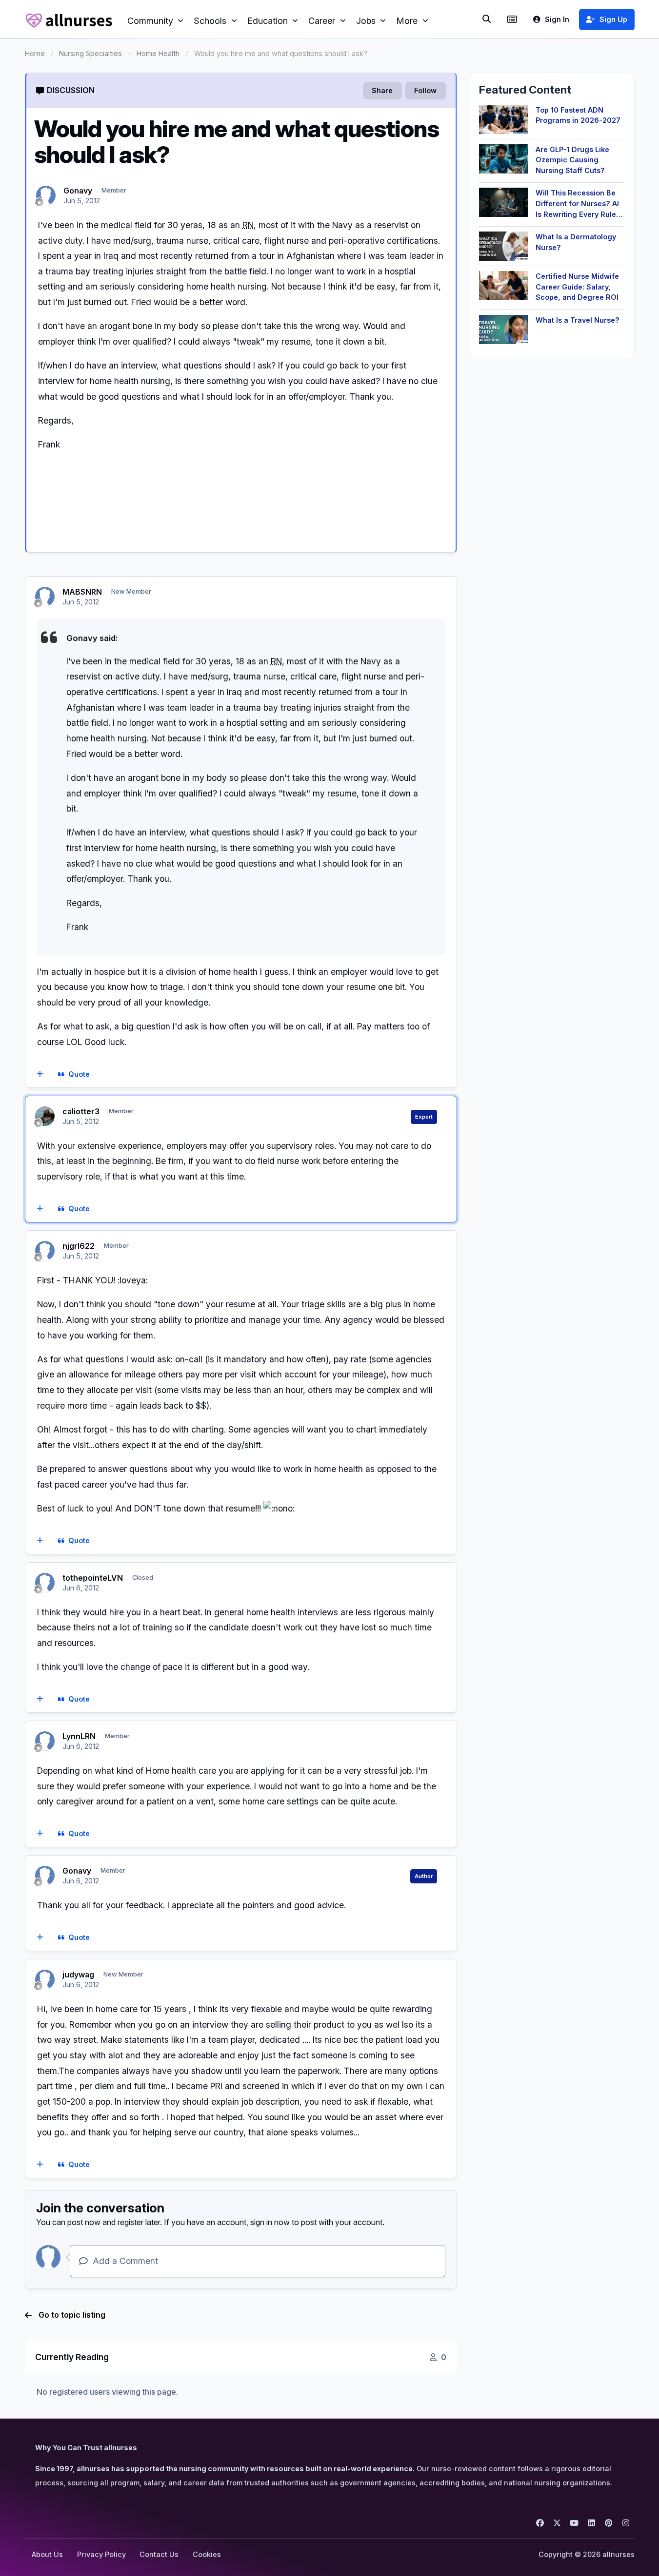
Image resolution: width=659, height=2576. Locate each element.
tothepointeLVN (93, 1578)
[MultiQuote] (40, 1074)
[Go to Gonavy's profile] (46, 195)
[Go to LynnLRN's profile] (45, 1741)
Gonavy (78, 191)
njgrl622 (79, 1246)
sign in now (270, 2222)
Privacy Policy (101, 2554)
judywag (78, 1975)
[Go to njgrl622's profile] (45, 1251)
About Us (47, 2554)
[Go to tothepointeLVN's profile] (45, 1583)
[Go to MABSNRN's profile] (45, 597)
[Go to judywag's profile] (45, 1979)
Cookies (207, 2554)
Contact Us (159, 2554)
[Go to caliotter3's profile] (45, 1116)
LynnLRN (79, 1736)
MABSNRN (82, 592)
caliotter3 (81, 1111)
